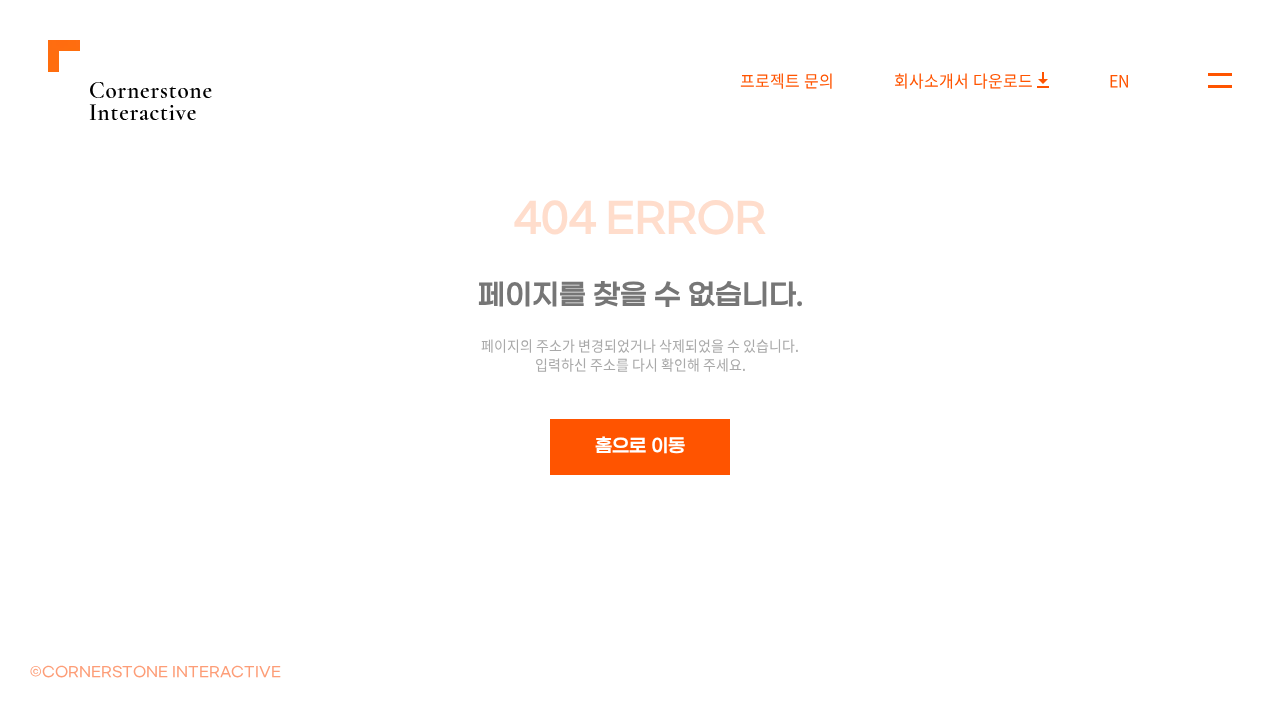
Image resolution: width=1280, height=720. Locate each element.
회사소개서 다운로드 (963, 80)
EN (1119, 80)
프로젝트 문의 (787, 80)
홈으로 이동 (640, 446)
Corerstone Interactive (130, 80)
